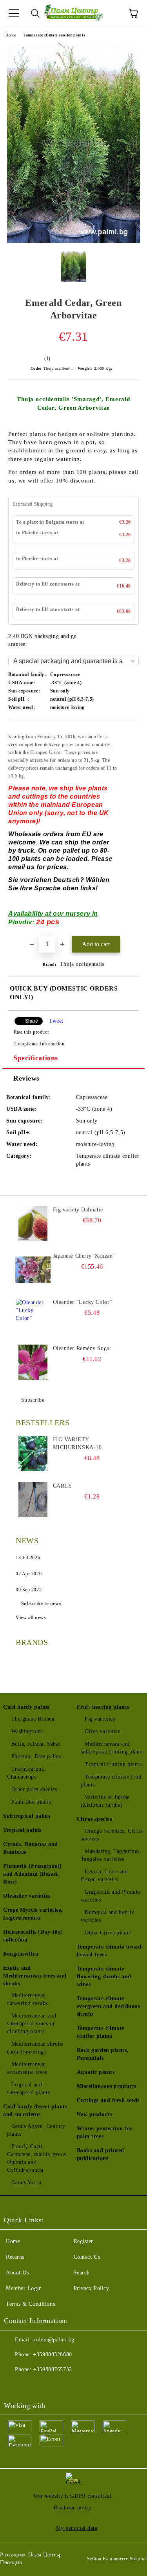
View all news (31, 1618)
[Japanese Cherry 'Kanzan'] (33, 1270)
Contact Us (87, 2257)
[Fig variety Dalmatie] (33, 1224)
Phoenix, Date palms (36, 1756)
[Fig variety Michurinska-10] (33, 1453)
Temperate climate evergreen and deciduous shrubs (109, 2006)
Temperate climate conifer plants (54, 35)
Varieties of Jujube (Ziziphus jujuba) (105, 1801)
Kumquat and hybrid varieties (108, 1916)
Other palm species (34, 1789)
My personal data (77, 2528)
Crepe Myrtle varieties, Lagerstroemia (33, 1914)
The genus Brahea (33, 1719)
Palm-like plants (31, 1802)
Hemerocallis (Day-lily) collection (33, 1936)
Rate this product (31, 1032)
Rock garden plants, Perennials (103, 2054)
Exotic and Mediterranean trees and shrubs (35, 1976)
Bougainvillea (21, 1954)
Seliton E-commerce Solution (117, 2559)
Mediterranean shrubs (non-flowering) (35, 2048)
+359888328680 (52, 2355)
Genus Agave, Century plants (36, 2130)
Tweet (56, 1021)
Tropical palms (22, 1830)
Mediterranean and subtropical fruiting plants (112, 1748)
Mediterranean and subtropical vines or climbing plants (32, 2024)
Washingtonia (27, 1731)
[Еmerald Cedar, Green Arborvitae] (73, 241)
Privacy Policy (92, 2288)
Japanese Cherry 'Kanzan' (83, 1256)
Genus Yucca (26, 2183)
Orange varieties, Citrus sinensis (112, 1835)
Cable (63, 1486)
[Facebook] (14, 2385)
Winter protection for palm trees (105, 2132)
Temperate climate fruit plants (111, 1781)
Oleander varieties (27, 1896)
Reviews (26, 1078)
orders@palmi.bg (53, 2340)
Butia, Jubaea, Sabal (36, 1744)
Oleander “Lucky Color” (83, 1302)
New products (94, 2114)
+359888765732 (52, 2369)
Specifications (36, 1058)
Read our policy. (74, 2508)
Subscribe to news (41, 1603)
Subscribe (33, 1400)
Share (32, 1021)
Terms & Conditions (30, 2304)
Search (82, 2273)
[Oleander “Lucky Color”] (33, 1316)
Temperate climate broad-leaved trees (110, 1951)
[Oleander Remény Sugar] (33, 1362)
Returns (15, 2257)
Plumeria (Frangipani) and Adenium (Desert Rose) (33, 1874)
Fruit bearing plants (103, 1707)
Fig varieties (100, 1719)
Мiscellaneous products (107, 2086)
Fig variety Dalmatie (78, 1210)
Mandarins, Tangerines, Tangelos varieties (111, 1855)
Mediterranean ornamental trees (27, 2068)
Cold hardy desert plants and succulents (35, 2111)
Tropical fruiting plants (113, 1764)
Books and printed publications (101, 2154)
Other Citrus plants (108, 1933)
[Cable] (33, 1500)
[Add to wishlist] (128, 732)
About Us (17, 2273)
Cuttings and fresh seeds (108, 2100)
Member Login (24, 2288)
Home (11, 35)
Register (83, 2241)
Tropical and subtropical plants (28, 2089)
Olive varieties (102, 1731)
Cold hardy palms (26, 1707)
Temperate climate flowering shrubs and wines (104, 1977)
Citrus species (94, 1819)
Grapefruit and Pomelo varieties (111, 1896)
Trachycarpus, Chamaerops (26, 1773)
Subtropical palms (27, 1816)
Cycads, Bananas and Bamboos (31, 1848)
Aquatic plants (96, 2072)
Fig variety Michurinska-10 (77, 1443)
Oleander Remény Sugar (82, 1348)
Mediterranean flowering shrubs (27, 1999)
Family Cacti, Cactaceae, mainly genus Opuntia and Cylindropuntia (37, 2158)
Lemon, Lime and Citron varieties (104, 1876)
